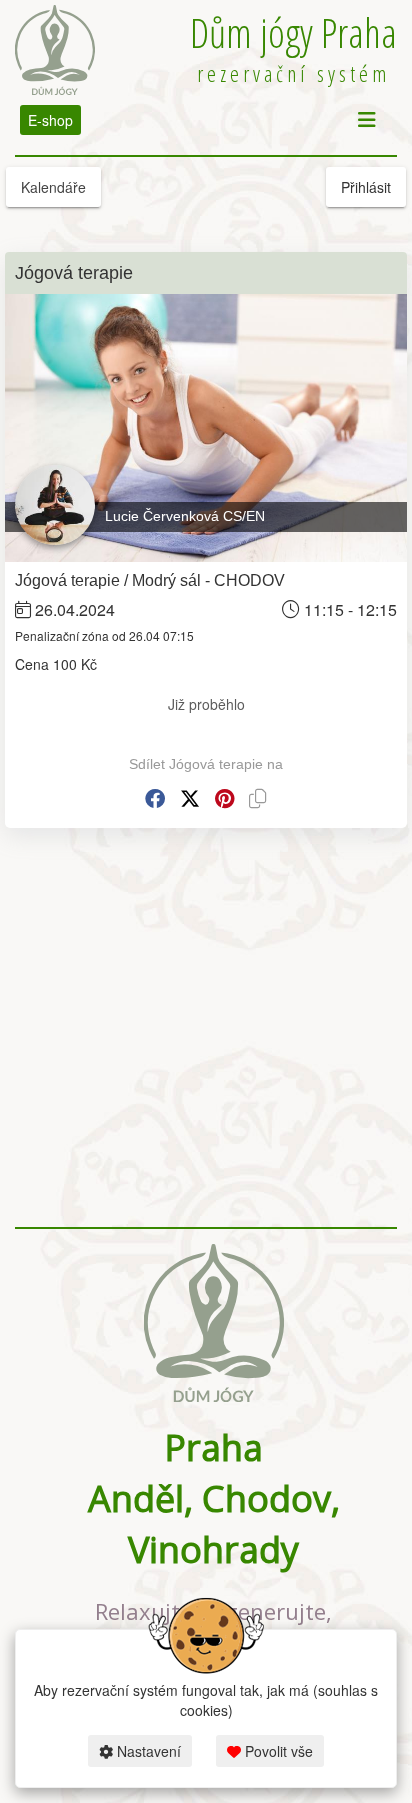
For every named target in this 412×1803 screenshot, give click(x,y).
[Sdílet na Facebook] (155, 798)
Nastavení (147, 1751)
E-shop (50, 120)
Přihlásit (366, 187)
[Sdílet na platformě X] (190, 798)
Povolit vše (277, 1751)
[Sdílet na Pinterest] (224, 798)
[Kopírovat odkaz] (258, 798)
